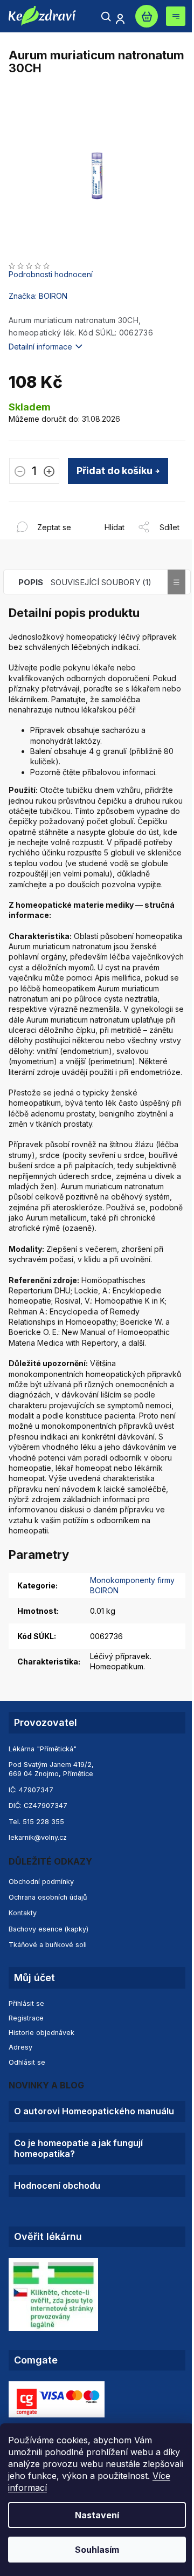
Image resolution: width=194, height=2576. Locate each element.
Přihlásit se (26, 2003)
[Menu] (176, 16)
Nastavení (97, 2515)
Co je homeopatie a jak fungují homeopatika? (78, 2148)
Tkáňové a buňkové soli (48, 1945)
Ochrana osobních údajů (48, 1897)
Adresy (20, 2047)
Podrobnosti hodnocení (51, 274)
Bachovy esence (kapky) (48, 1929)
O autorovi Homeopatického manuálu (94, 2111)
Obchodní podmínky (41, 1882)
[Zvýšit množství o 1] (49, 472)
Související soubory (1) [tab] (101, 582)
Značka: (38, 296)
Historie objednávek (41, 2033)
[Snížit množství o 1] (20, 472)
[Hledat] (106, 17)
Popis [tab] (31, 582)
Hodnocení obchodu (57, 2186)
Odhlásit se (27, 2062)
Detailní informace (40, 347)
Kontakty (23, 1913)
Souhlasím (97, 2550)
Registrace (26, 2018)
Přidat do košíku (115, 471)
